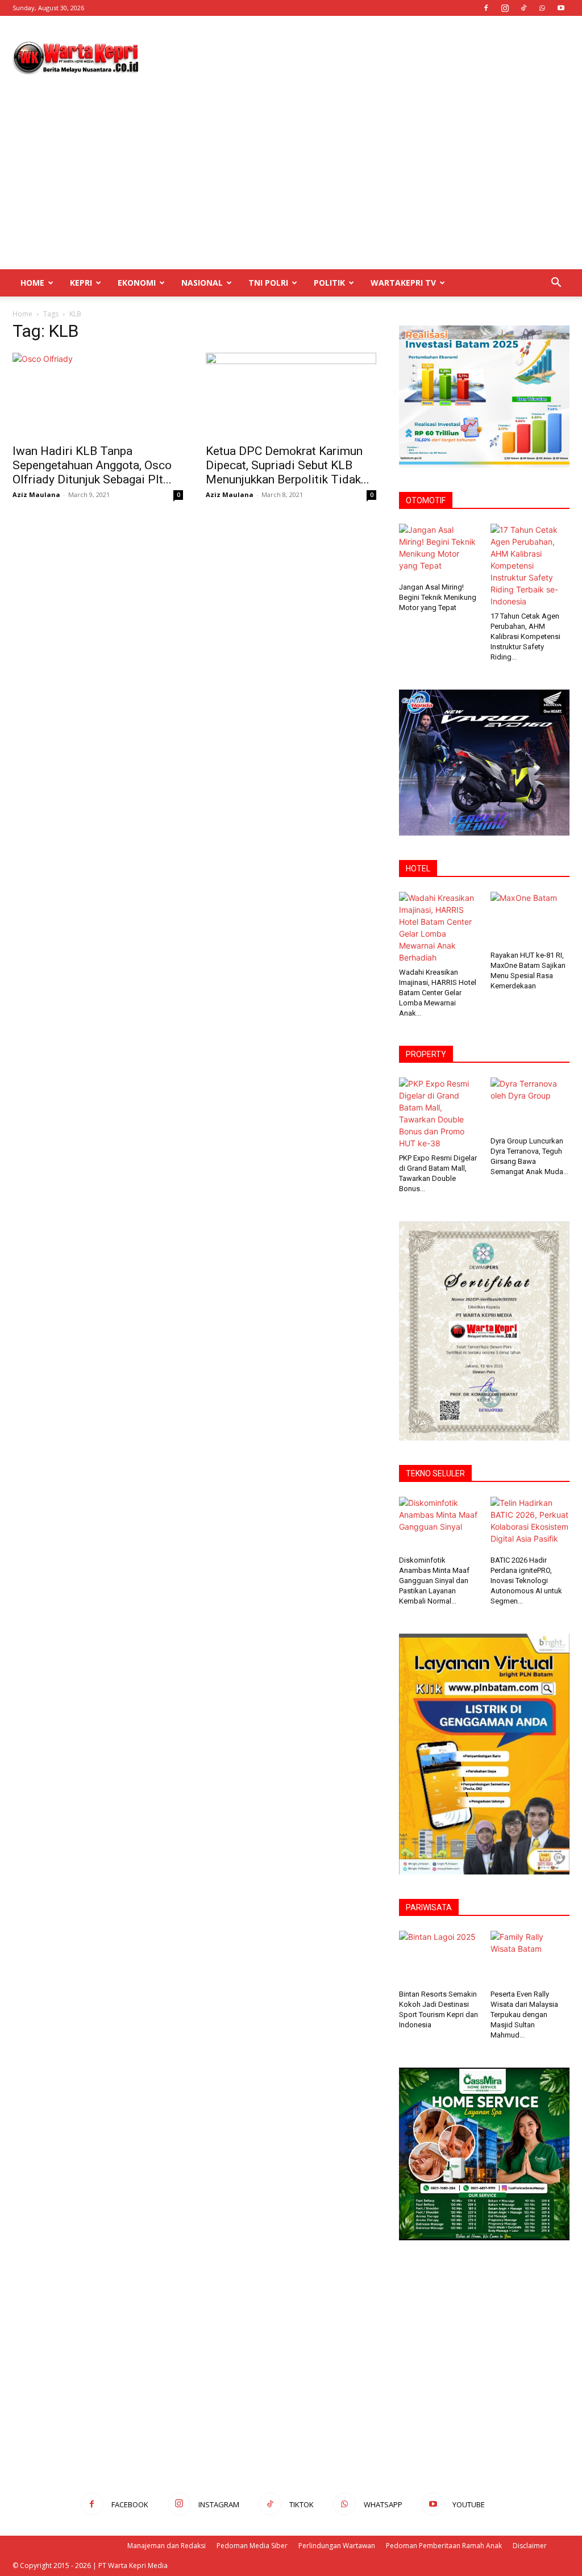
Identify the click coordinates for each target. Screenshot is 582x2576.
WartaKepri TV (403, 283)
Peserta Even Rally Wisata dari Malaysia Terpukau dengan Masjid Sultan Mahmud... (524, 2015)
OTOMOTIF (426, 500)
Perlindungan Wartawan (337, 2546)
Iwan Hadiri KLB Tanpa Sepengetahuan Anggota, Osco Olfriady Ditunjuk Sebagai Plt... (92, 465)
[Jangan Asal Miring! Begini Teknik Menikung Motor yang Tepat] (439, 551)
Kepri (81, 283)
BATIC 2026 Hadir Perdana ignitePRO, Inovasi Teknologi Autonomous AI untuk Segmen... (526, 1581)
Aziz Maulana (36, 494)
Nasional (202, 283)
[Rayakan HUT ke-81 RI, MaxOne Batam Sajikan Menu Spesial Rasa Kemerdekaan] (530, 919)
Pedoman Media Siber (252, 2546)
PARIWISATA (429, 1907)
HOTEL (418, 869)
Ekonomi (137, 283)
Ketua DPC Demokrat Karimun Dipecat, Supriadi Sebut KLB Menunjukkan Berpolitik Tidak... (288, 465)
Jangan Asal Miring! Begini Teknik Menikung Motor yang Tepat (438, 597)
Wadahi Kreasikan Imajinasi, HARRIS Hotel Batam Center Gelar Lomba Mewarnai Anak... (438, 993)
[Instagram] (505, 8)
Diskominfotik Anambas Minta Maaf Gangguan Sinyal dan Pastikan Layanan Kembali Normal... (434, 1581)
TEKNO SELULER (435, 1473)
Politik (329, 283)
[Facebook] (486, 8)
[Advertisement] (363, 57)
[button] (556, 284)
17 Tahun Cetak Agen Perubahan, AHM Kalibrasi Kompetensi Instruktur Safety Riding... (525, 636)
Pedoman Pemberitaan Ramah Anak (444, 2546)
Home (32, 283)
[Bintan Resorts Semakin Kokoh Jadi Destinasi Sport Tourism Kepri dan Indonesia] (439, 1958)
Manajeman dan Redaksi (167, 2546)
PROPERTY (426, 1054)
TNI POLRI (268, 283)
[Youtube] (561, 8)
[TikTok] (523, 8)
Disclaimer (530, 2546)
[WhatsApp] (542, 8)
